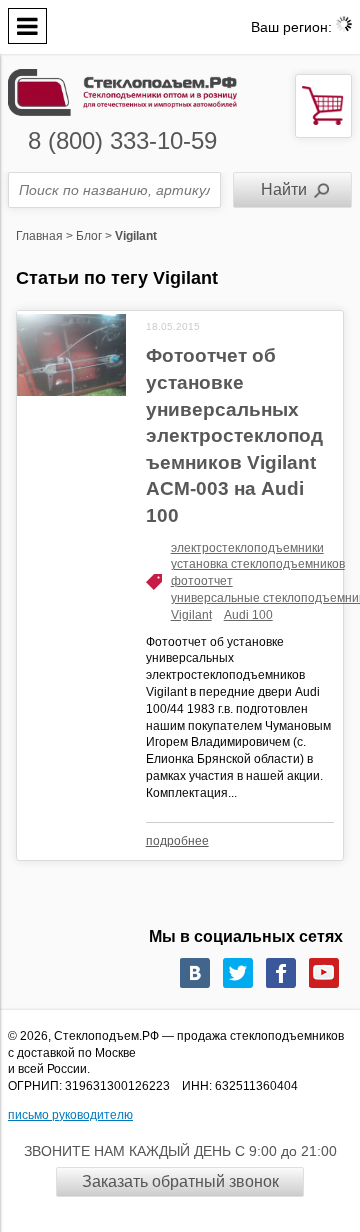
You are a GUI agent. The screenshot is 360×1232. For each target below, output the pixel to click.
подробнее (177, 841)
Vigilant (191, 615)
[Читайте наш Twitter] (238, 973)
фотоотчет (202, 581)
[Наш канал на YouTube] (324, 973)
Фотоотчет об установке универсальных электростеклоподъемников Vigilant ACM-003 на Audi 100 (234, 435)
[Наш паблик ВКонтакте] (195, 973)
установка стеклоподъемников (258, 564)
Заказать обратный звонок (180, 1181)
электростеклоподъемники (247, 548)
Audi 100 (248, 615)
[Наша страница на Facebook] (281, 973)
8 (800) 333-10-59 (122, 140)
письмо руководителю (70, 1115)
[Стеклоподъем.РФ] (122, 90)
